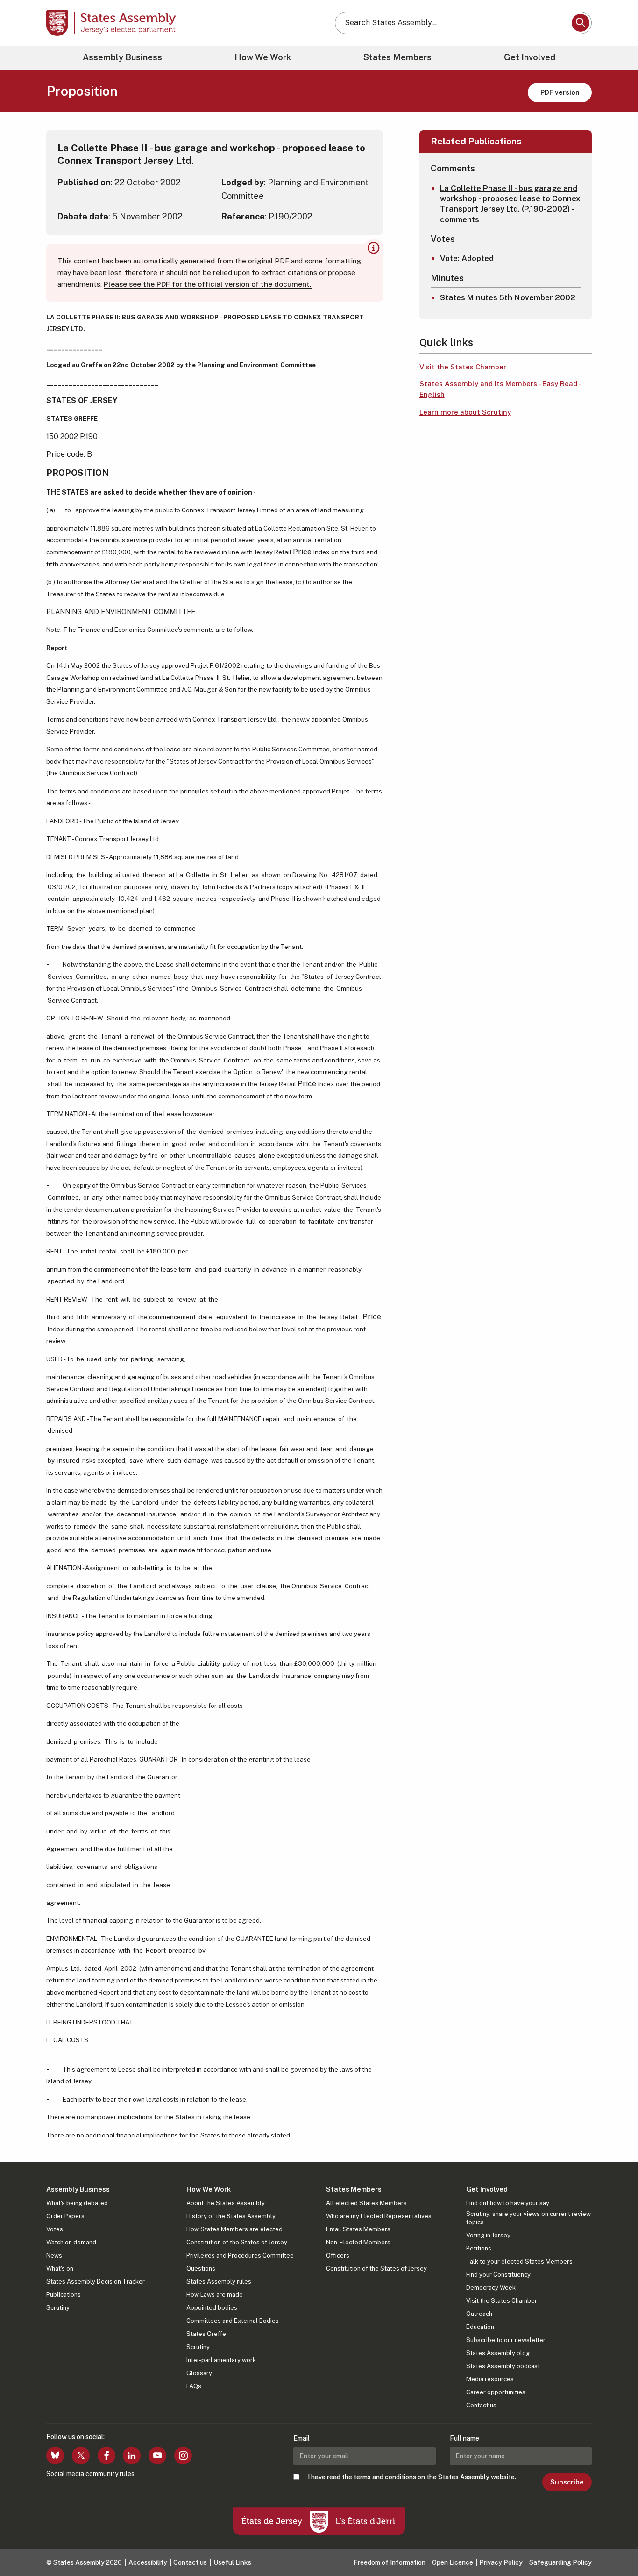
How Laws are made (215, 2295)
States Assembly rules (219, 2282)
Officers (338, 2255)
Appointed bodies (212, 2308)
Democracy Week (491, 2288)
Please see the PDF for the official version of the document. (208, 284)
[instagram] (183, 2456)
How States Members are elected (234, 2229)
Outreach (479, 2314)
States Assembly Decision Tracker (96, 2282)
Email (301, 2438)
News (54, 2255)
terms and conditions (385, 2477)
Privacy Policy (501, 2562)
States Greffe (206, 2334)
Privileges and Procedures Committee (240, 2255)
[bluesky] (55, 2456)
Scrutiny (58, 2308)
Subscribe (567, 2482)
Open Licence (453, 2562)
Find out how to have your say (508, 2203)
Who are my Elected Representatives (379, 2216)
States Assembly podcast (503, 2366)
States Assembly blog (498, 2353)
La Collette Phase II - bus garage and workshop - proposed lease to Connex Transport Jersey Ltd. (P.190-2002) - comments (510, 204)
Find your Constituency (498, 2275)
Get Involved (530, 57)
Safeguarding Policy (560, 2562)
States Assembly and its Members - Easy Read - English (500, 389)
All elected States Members (366, 2203)
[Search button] (581, 23)
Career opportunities (496, 2392)
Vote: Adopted (467, 258)
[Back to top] (615, 2544)
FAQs (194, 2386)
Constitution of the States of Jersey (237, 2242)
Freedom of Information (390, 2562)
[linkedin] (132, 2456)
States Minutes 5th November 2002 (508, 297)
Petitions (479, 2248)
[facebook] (106, 2456)
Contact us (481, 2405)
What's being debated (77, 2203)
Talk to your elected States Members (519, 2261)
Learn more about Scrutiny (465, 412)
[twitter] (81, 2456)
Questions (201, 2268)
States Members (397, 57)
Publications (64, 2295)
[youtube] (157, 2456)
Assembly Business (122, 57)
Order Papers (65, 2216)
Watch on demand (71, 2242)
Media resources (490, 2379)
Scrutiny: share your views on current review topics (528, 2218)
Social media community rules (90, 2474)
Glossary (199, 2373)
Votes (55, 2229)
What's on (60, 2268)
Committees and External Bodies (233, 2321)
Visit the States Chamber (463, 367)
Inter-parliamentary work (221, 2360)
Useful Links (232, 2562)
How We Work (263, 57)
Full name (464, 2438)
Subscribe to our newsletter (506, 2340)
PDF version (560, 92)
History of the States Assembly (231, 2216)
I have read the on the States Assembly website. (412, 2477)
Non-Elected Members (358, 2242)
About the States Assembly (226, 2203)
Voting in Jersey (488, 2235)
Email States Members (358, 2229)
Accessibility (148, 2562)
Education (480, 2327)
